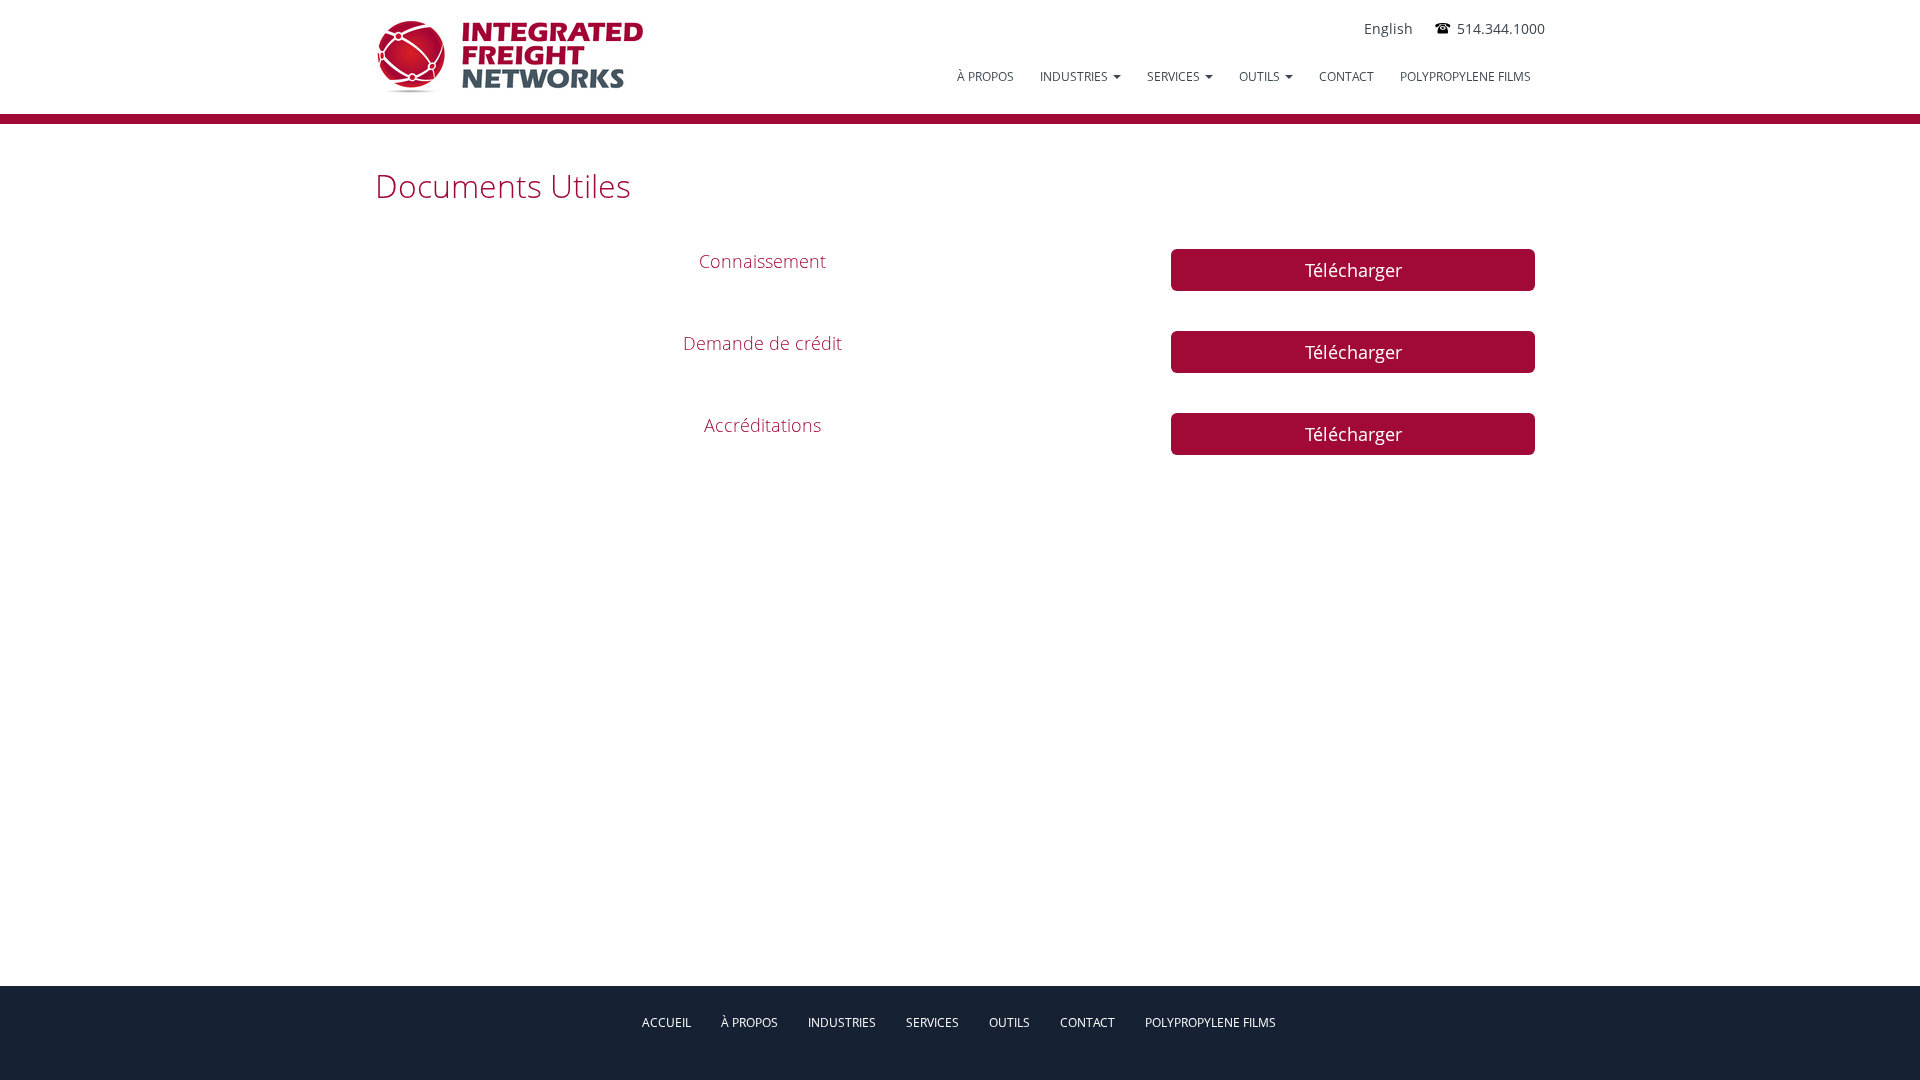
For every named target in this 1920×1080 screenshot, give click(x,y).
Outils (1009, 1022)
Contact (1346, 76)
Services (1175, 76)
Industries (1075, 76)
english (1388, 28)
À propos (985, 76)
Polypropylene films (1465, 76)
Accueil (666, 1022)
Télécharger (1353, 270)
